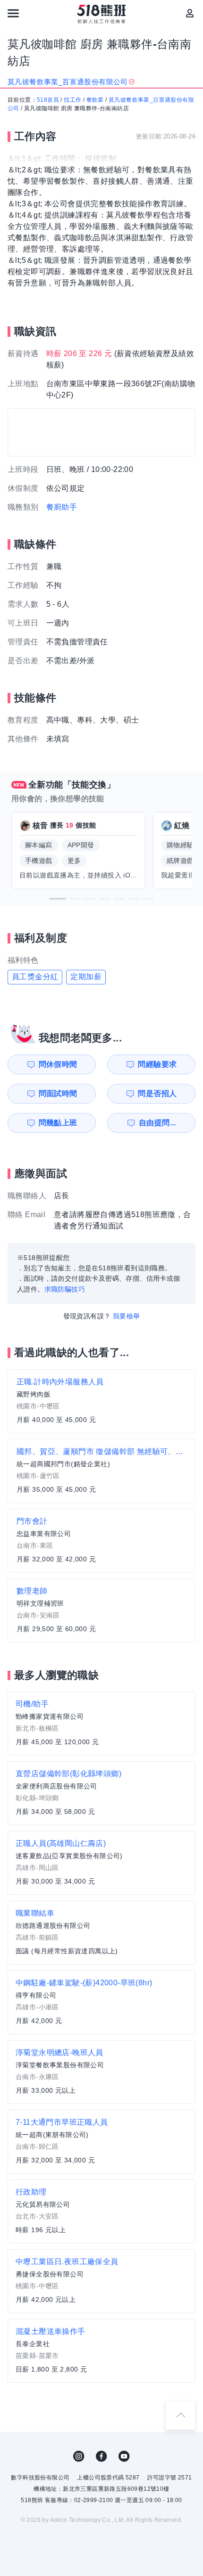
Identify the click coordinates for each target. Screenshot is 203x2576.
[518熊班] (102, 14)
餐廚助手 (62, 507)
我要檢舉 (127, 1316)
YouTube (124, 2456)
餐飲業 (95, 100)
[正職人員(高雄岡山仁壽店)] (101, 1863)
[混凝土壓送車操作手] (101, 2351)
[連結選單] (13, 13)
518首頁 (48, 100)
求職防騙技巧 (65, 1289)
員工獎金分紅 (35, 977)
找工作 (72, 100)
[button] (58, 899)
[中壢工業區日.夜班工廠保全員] (101, 2281)
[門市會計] (101, 1541)
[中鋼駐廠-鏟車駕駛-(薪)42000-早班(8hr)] (101, 2002)
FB (101, 2456)
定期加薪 (86, 977)
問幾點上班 (58, 1123)
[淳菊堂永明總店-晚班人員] (101, 2072)
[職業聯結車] (101, 1933)
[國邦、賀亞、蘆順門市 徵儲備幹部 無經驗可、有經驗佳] (101, 1471)
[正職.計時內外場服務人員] (101, 1401)
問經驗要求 (157, 1064)
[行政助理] (101, 2211)
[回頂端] (180, 2415)
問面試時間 (58, 1093)
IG (79, 2456)
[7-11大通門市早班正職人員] (101, 2142)
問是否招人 (157, 1093)
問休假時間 (58, 1064)
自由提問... (157, 1123)
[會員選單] (190, 13)
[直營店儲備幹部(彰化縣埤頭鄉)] (101, 1793)
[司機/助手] (101, 1723)
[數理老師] (101, 1610)
